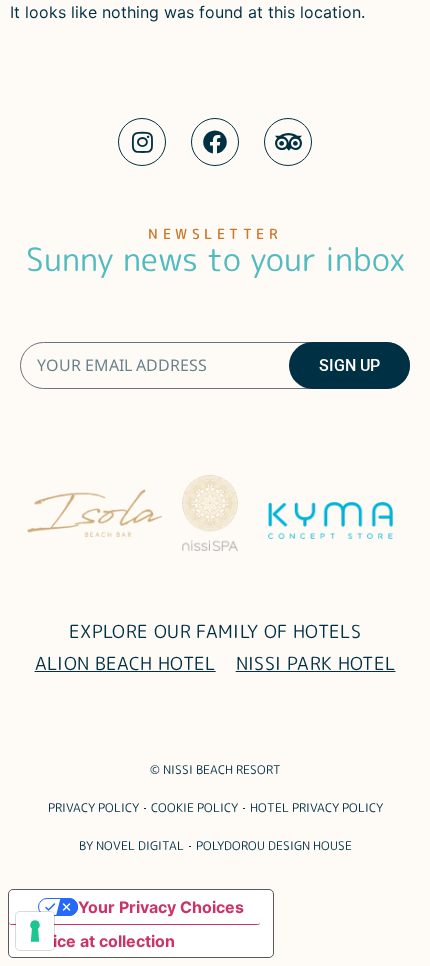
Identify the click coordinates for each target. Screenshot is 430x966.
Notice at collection (100, 941)
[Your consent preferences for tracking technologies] (35, 931)
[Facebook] (215, 142)
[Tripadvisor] (288, 142)
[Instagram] (142, 142)
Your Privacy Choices (161, 907)
